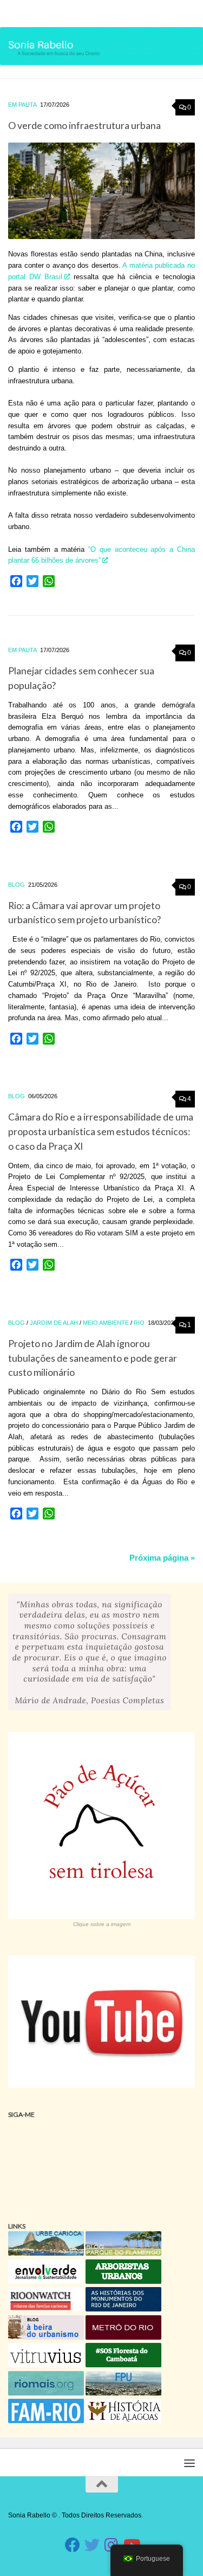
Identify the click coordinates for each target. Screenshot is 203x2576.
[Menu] (189, 14)
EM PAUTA (22, 105)
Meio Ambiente (106, 1323)
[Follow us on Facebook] (73, 2545)
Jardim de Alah (54, 1323)
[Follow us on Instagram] (112, 2545)
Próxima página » (162, 1558)
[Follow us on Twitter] (92, 2545)
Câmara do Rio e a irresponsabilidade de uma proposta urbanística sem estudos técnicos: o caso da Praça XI (101, 1131)
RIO (139, 1323)
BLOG (17, 885)
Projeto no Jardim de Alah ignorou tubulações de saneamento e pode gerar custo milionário (93, 1358)
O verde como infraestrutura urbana (84, 125)
